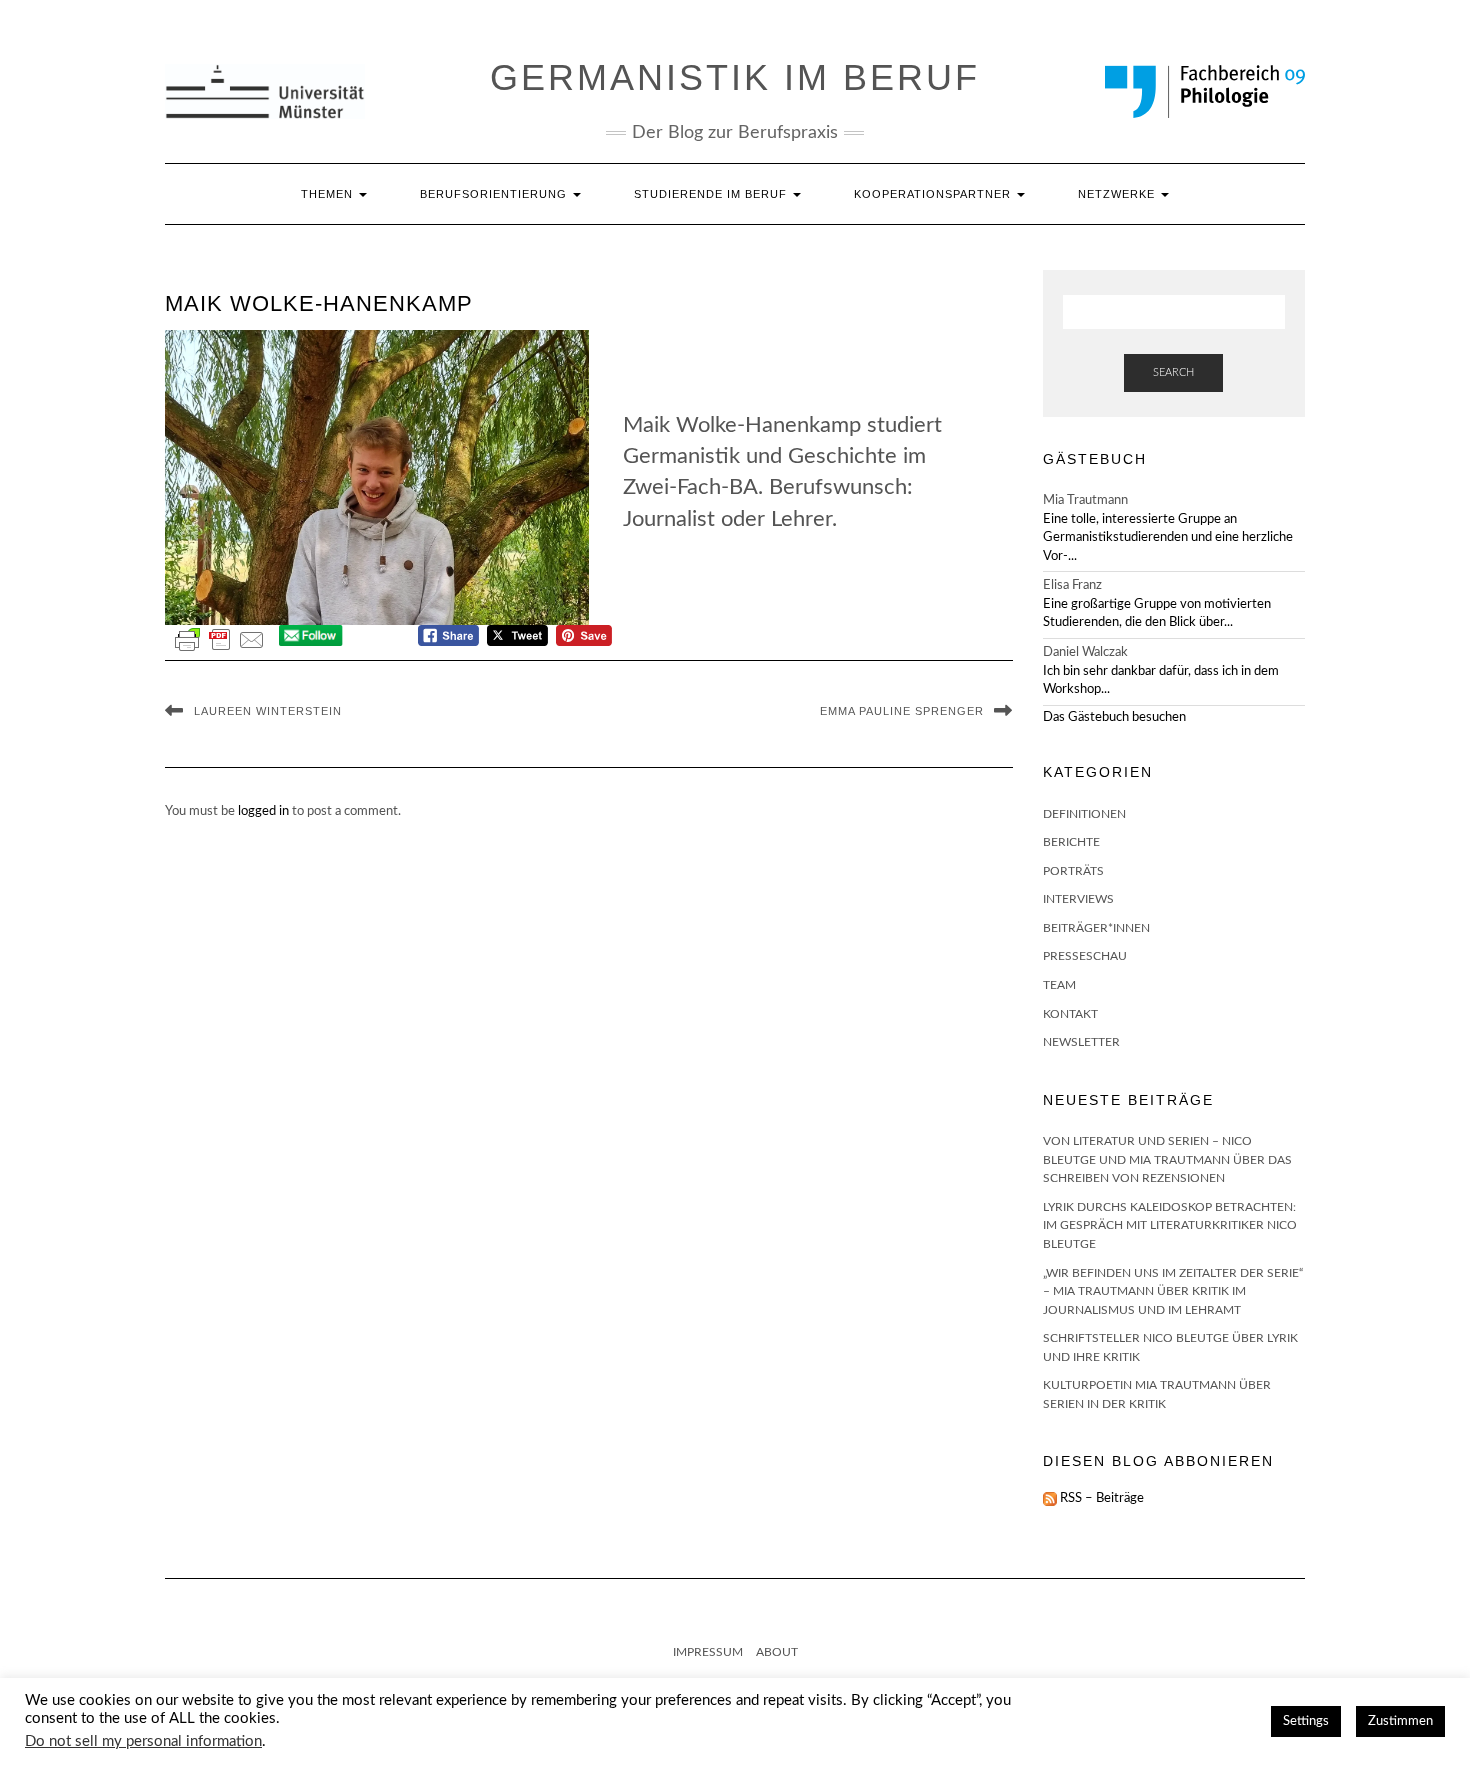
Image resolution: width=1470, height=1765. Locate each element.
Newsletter (1081, 1042)
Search (1173, 372)
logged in (263, 811)
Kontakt (1070, 1014)
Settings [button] (1306, 1721)
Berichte (1071, 842)
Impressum (708, 1652)
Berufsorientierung (495, 194)
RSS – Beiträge (1100, 1498)
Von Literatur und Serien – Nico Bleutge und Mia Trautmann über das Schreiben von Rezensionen (1167, 1159)
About (777, 1652)
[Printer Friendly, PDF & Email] (220, 640)
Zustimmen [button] (1400, 1721)
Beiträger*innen (1096, 928)
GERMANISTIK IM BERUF (735, 77)
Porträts (1073, 871)
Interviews (1078, 899)
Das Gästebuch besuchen (1114, 717)
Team (1059, 985)
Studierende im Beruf (712, 194)
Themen (329, 194)
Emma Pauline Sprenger (902, 711)
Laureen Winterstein (268, 711)
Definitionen (1084, 814)
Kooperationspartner (934, 194)
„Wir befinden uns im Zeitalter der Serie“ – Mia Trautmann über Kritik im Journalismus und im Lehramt (1173, 1291)
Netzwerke (1118, 194)
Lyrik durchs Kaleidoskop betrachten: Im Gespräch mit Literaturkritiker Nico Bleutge (1170, 1225)
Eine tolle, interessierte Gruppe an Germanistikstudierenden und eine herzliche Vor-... (1168, 538)
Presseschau (1085, 956)
